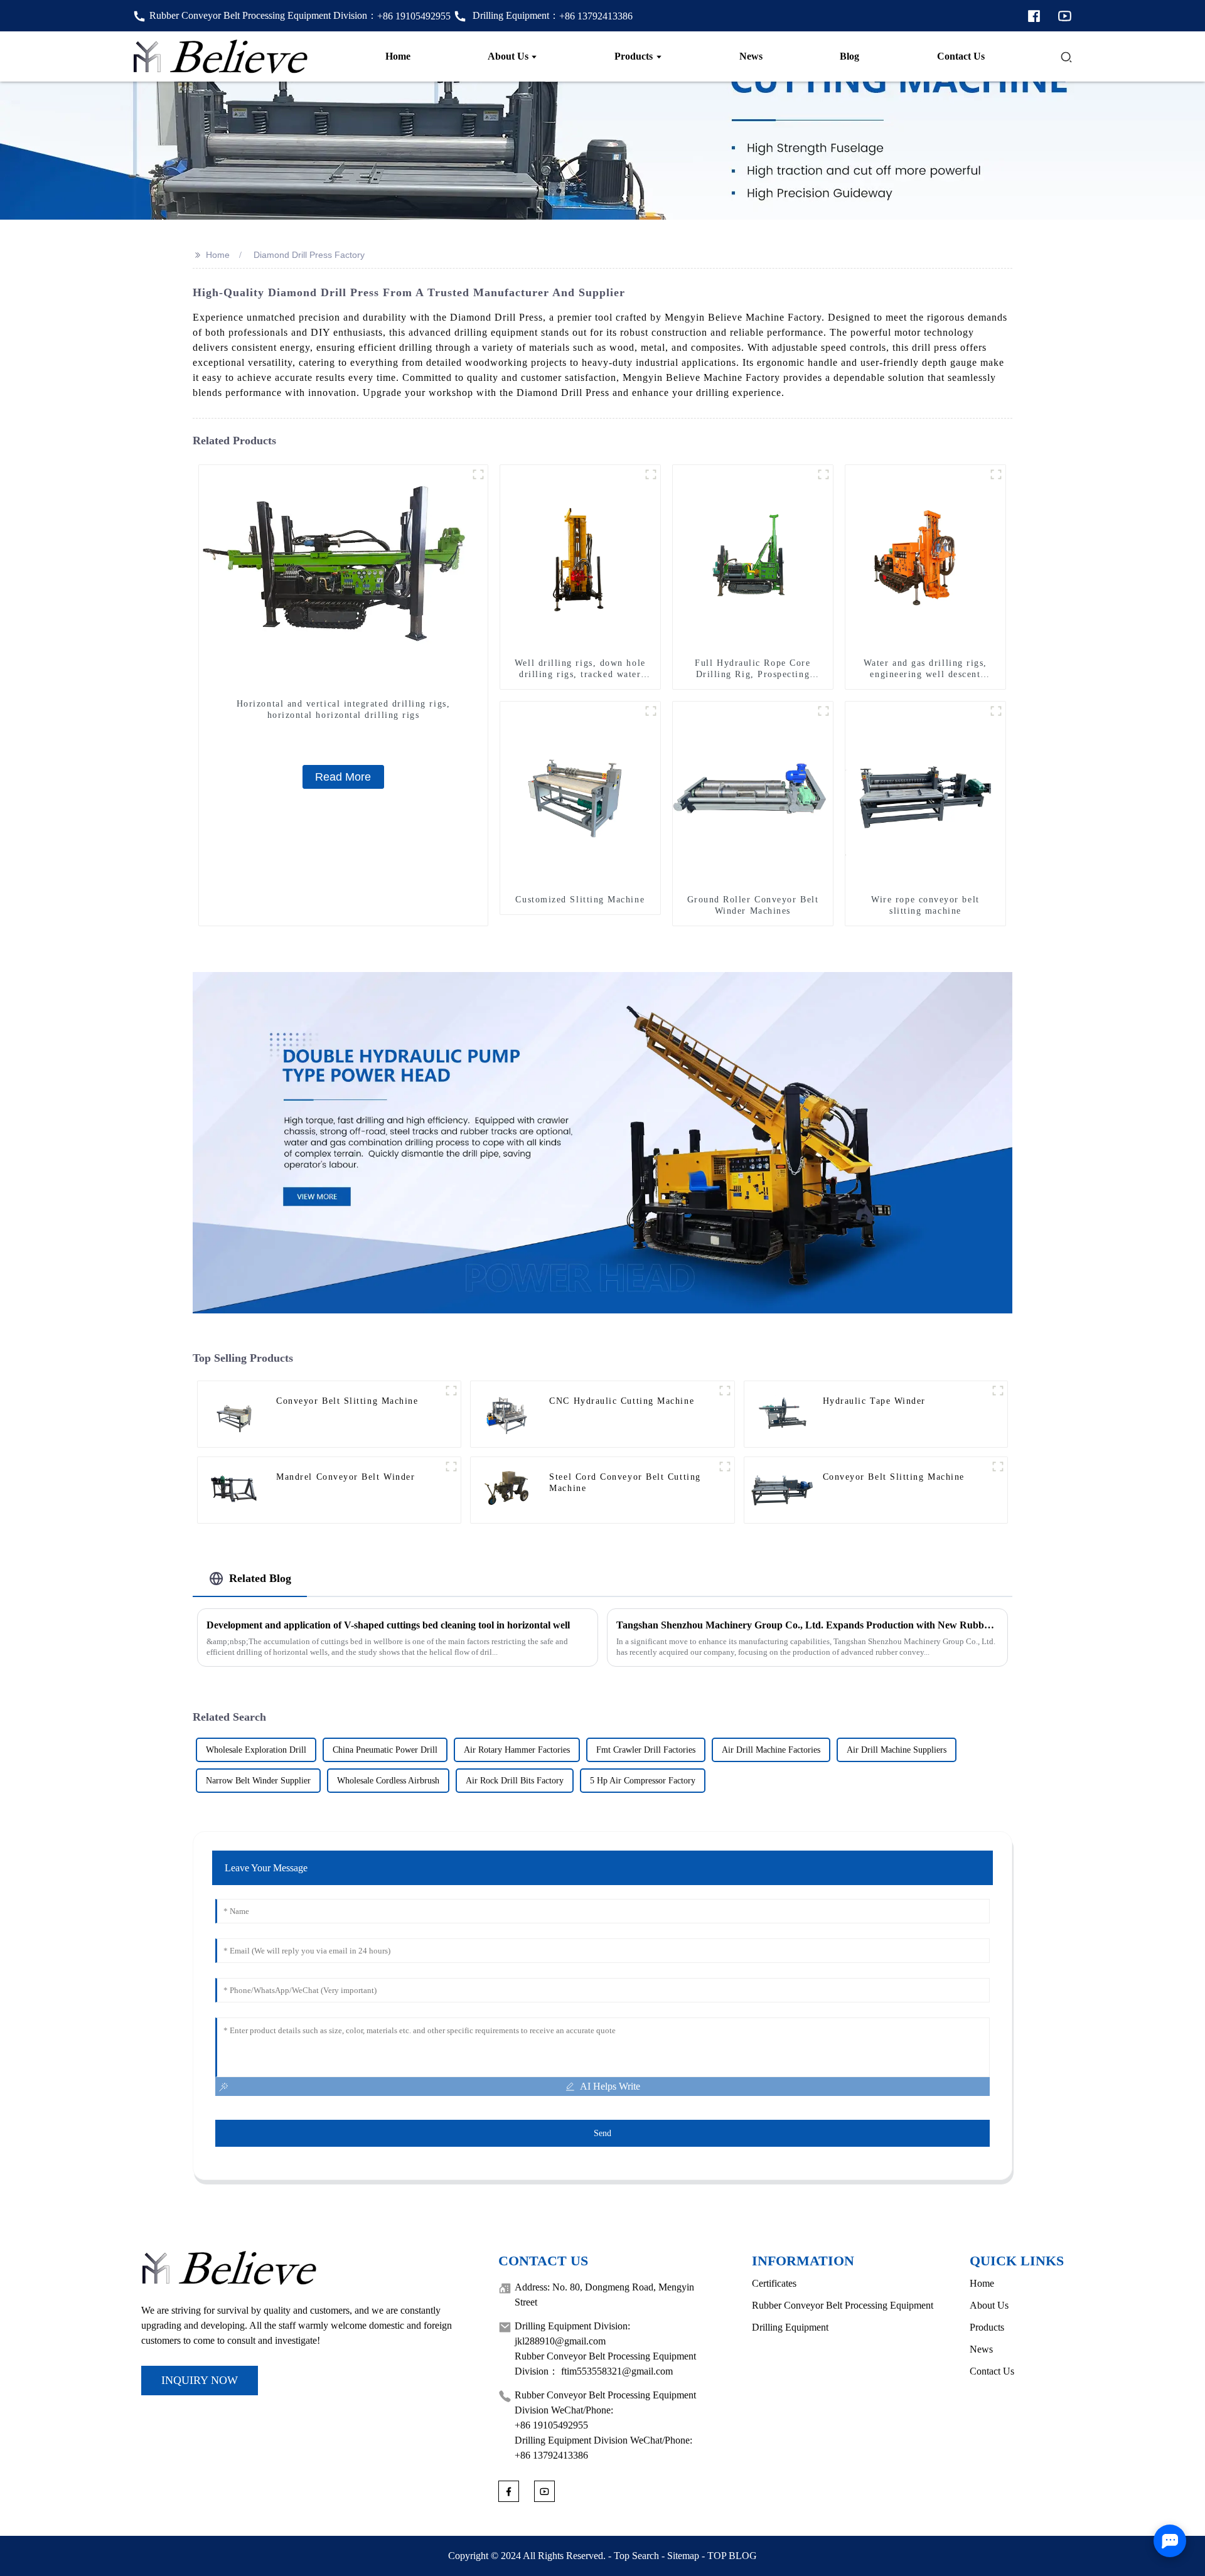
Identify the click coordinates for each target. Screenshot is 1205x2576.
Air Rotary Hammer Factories (517, 1750)
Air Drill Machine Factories (771, 1750)
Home (218, 255)
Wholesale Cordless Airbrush (388, 1781)
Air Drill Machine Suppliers (897, 1750)
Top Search (636, 2556)
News (981, 2349)
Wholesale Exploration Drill (256, 1750)
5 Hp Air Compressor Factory (643, 1781)
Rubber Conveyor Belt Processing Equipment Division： (300, 15)
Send (602, 2133)
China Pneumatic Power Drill (385, 1750)
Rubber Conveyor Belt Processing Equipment (843, 2305)
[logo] (221, 56)
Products (987, 2327)
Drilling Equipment (790, 2327)
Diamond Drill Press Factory (309, 255)
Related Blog (260, 1578)
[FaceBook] (1034, 15)
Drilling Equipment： (551, 15)
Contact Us (992, 2371)
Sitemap (683, 2556)
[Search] (1066, 56)
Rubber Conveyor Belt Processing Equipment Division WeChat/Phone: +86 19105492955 (605, 2410)
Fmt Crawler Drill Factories (646, 1750)
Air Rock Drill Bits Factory (515, 1781)
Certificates (774, 2283)
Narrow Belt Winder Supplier (258, 1781)
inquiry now (200, 2380)
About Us (989, 2305)
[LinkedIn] (1065, 15)
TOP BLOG (732, 2556)
